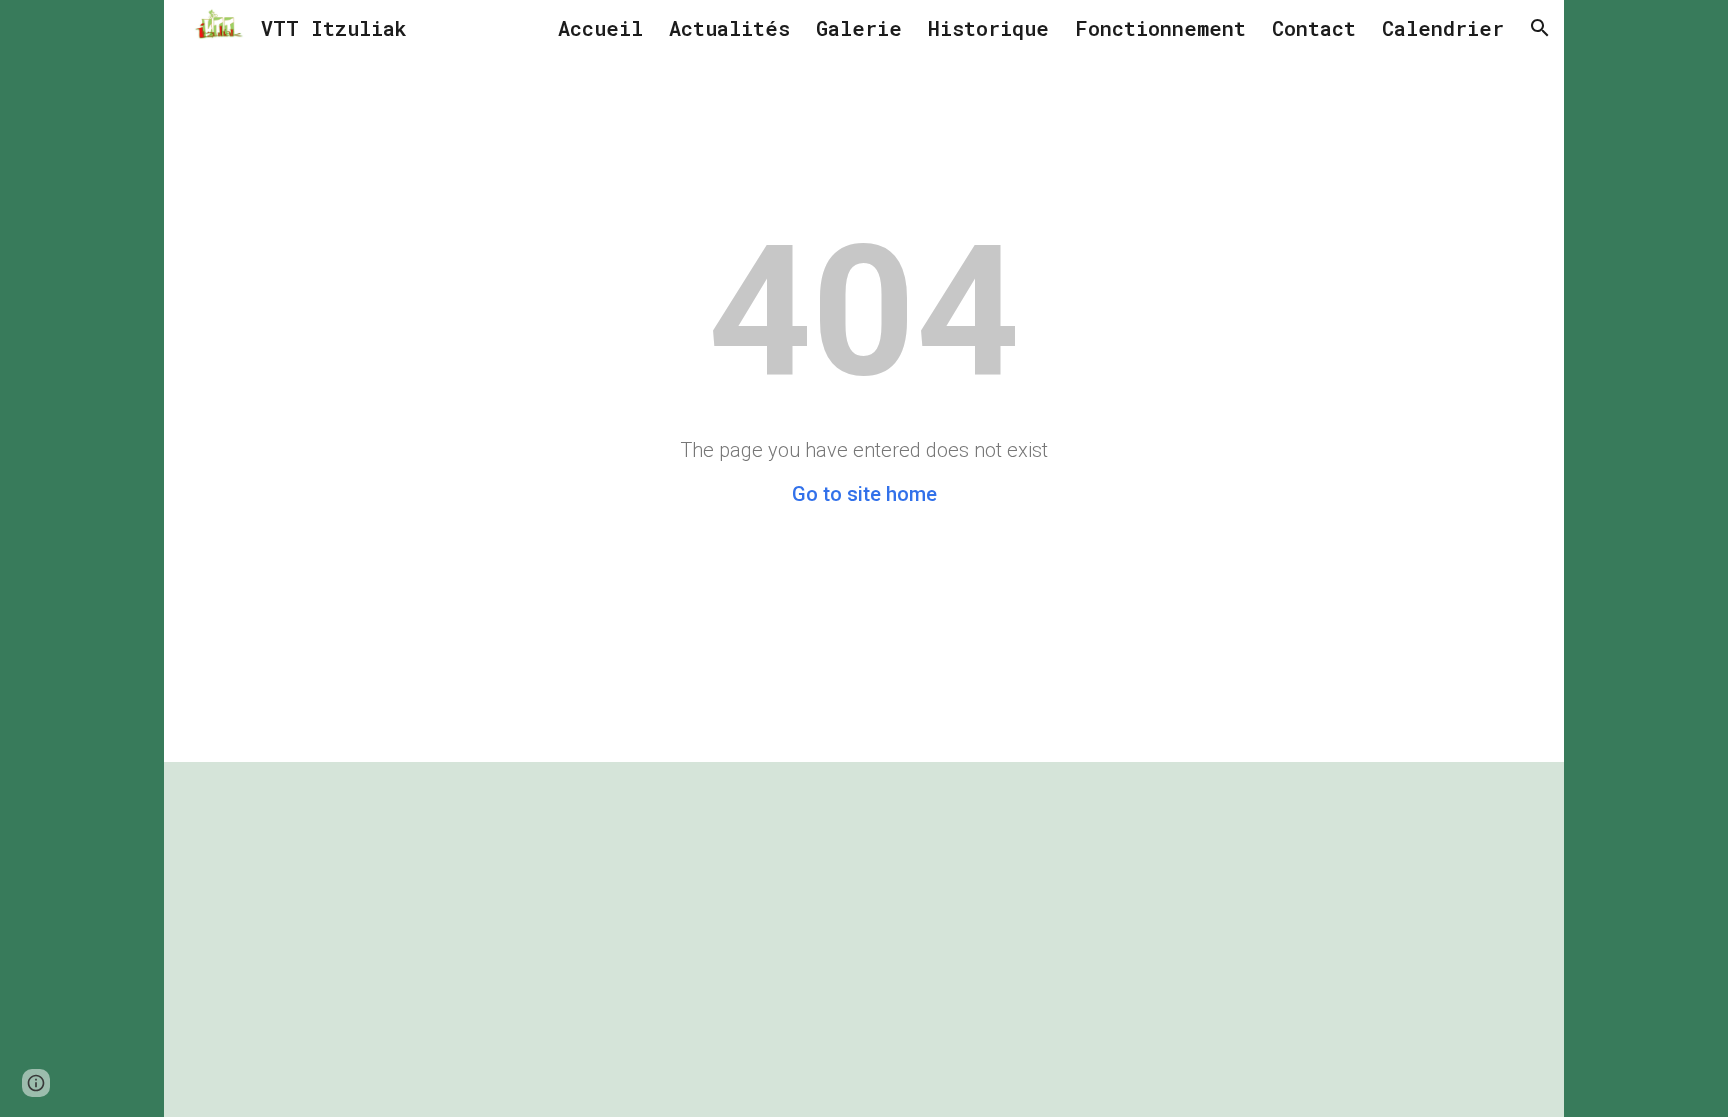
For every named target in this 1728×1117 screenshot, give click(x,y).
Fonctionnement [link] (1160, 28)
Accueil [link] (600, 28)
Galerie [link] (859, 28)
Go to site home (864, 494)
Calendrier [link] (1443, 28)
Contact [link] (1314, 28)
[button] (1540, 28)
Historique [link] (988, 28)
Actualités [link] (729, 28)
